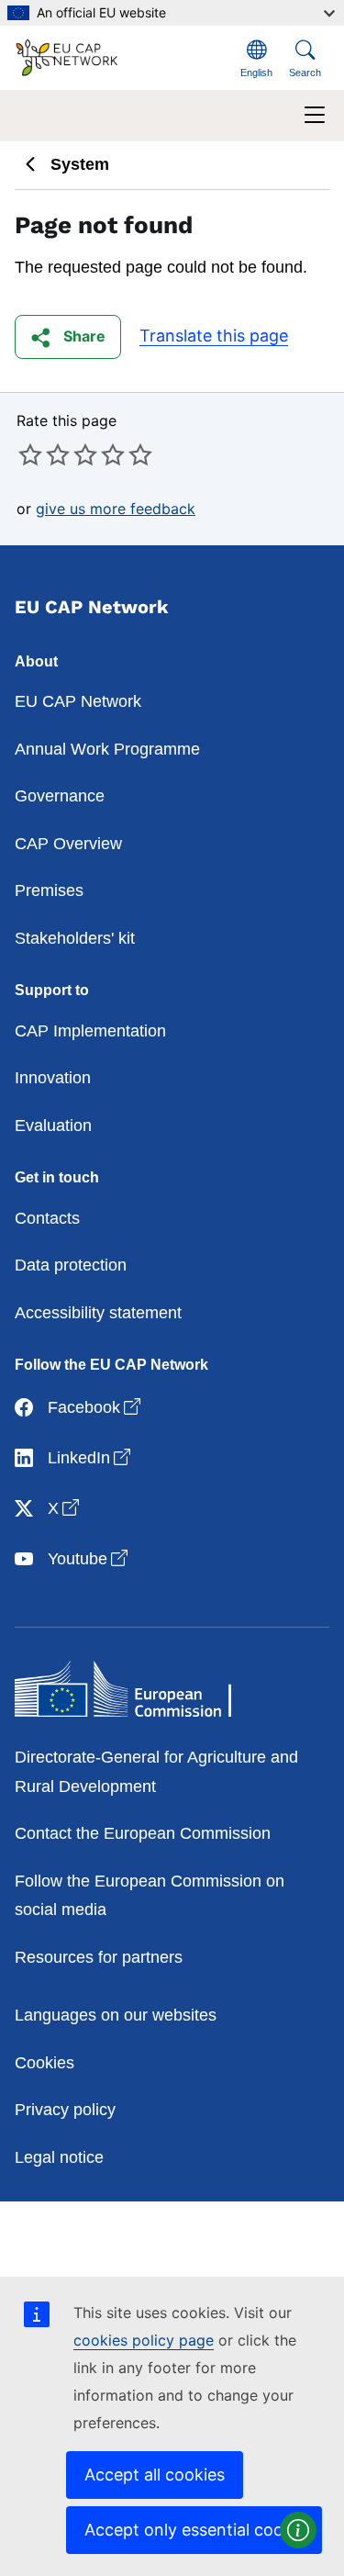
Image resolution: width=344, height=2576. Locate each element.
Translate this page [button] (214, 336)
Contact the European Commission (143, 1833)
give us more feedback (116, 509)
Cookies (44, 2063)
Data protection (71, 1265)
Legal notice (59, 2157)
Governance (60, 796)
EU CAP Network (78, 701)
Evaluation (53, 1126)
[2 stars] (44, 454)
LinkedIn (91, 1457)
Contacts (47, 1218)
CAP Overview (68, 844)
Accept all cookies (155, 2475)
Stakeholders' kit (75, 938)
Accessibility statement (98, 1313)
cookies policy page (144, 2340)
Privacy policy (65, 2110)
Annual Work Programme (107, 749)
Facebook (96, 1407)
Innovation (53, 1078)
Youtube (89, 1558)
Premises (49, 890)
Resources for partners (99, 1957)
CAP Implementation (90, 1031)
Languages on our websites (116, 2015)
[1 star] (30, 454)
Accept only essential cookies (199, 2530)
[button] (68, 337)
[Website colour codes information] (298, 2530)
